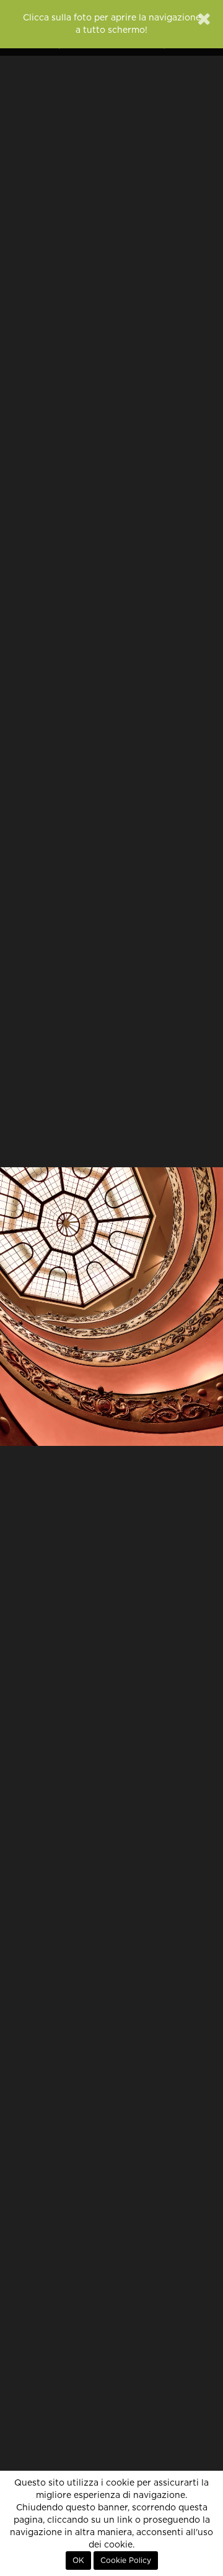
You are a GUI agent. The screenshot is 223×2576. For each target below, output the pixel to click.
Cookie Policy (126, 2561)
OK (78, 2561)
